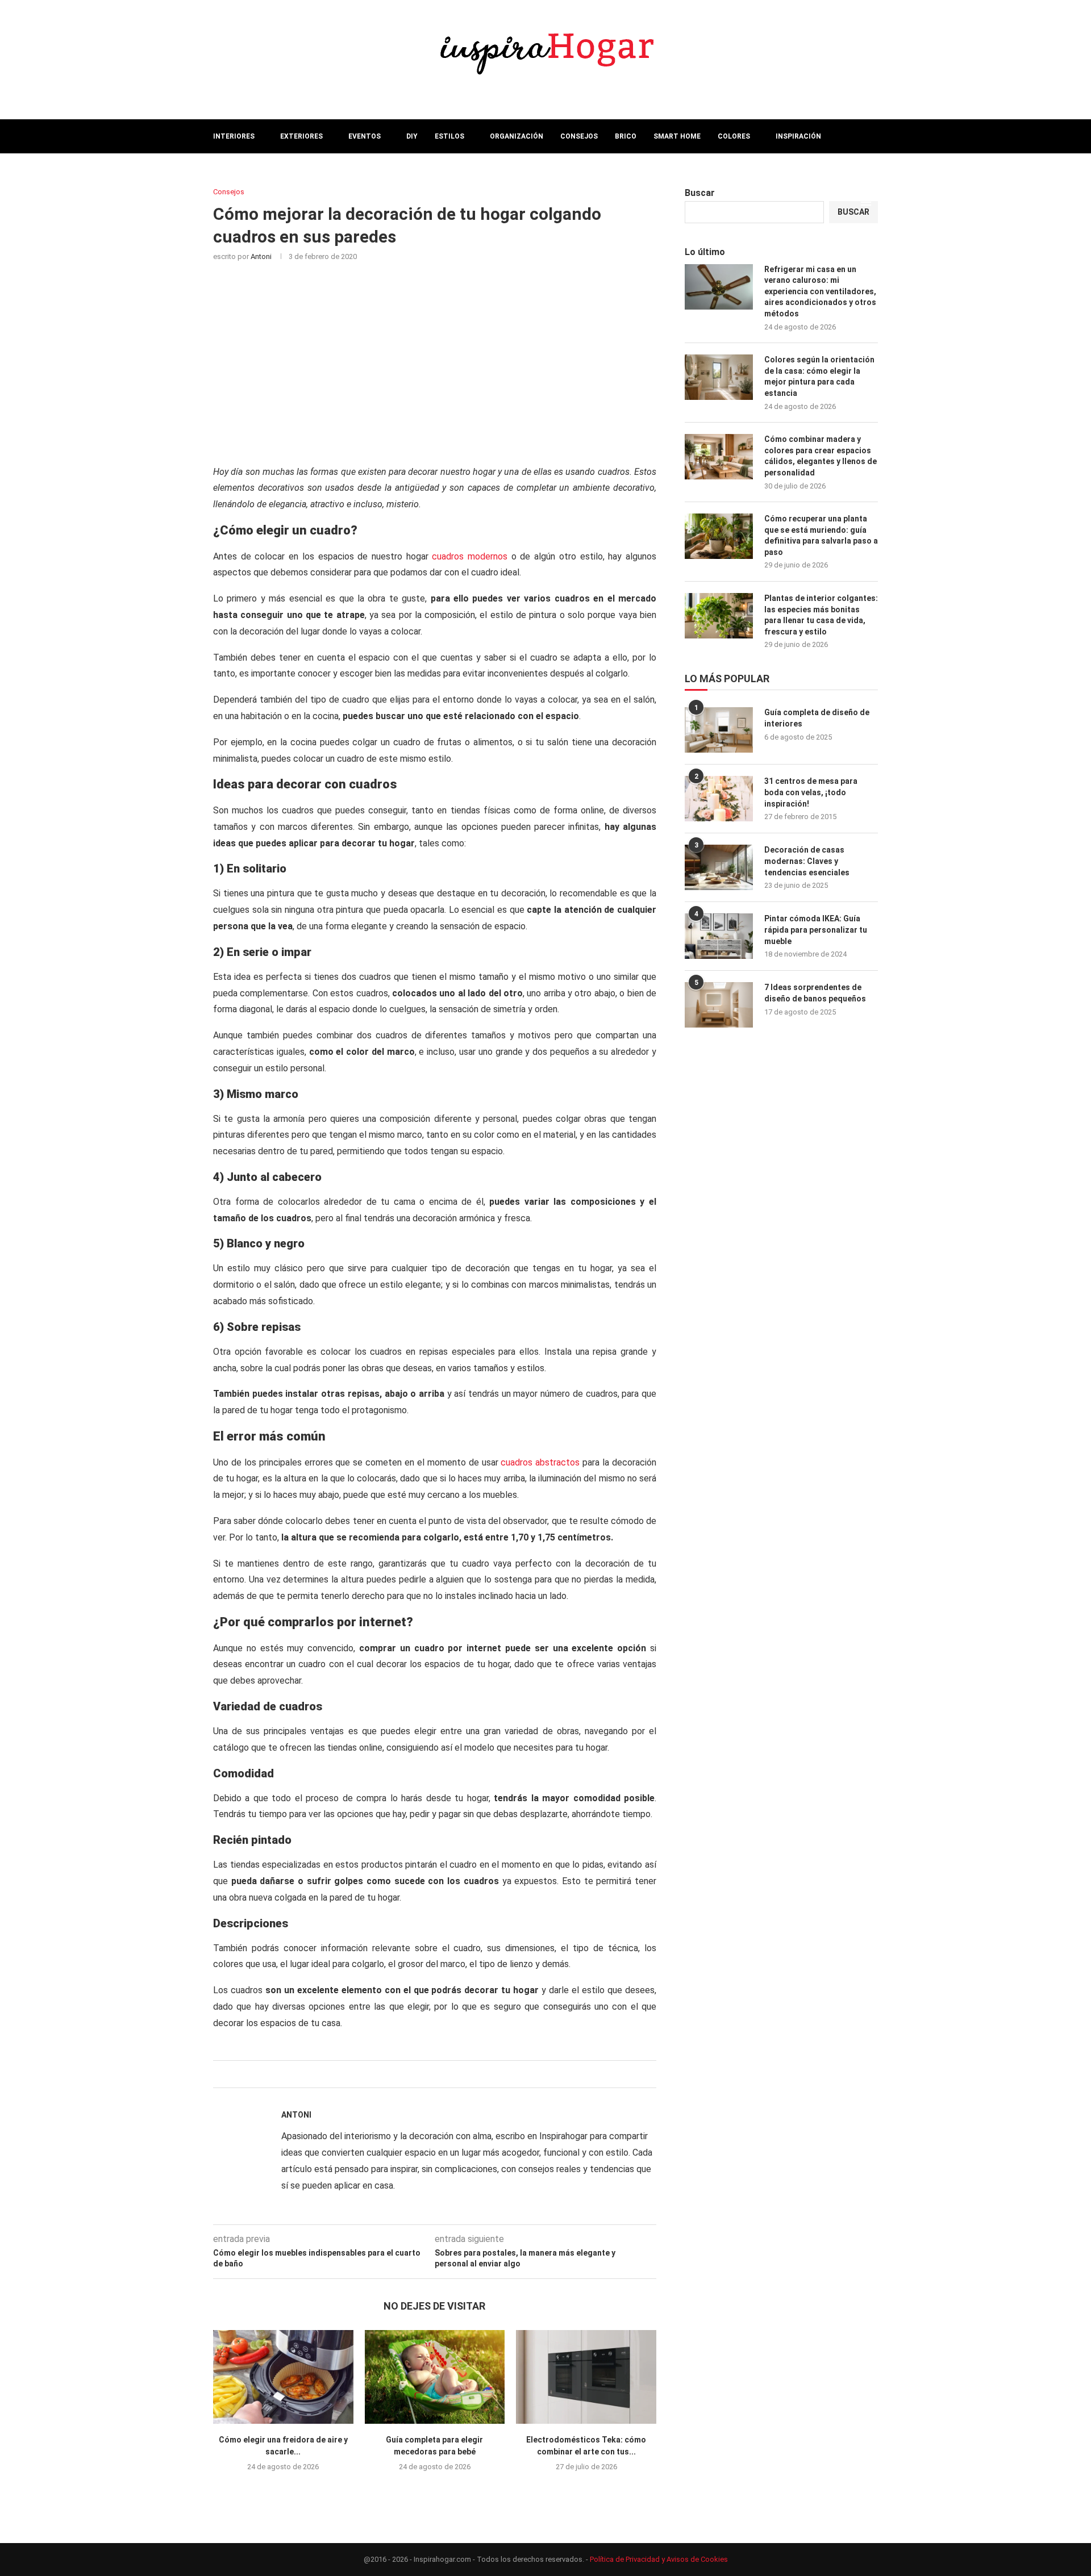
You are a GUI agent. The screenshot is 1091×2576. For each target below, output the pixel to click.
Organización (517, 136)
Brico (626, 136)
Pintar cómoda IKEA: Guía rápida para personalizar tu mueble (816, 930)
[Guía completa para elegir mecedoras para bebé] (435, 2377)
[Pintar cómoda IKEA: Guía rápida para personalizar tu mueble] (719, 936)
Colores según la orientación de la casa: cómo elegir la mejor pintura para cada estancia (819, 376)
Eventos (365, 136)
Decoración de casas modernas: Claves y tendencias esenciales (807, 861)
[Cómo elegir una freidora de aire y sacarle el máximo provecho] (283, 2377)
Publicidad (234, 169)
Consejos (579, 136)
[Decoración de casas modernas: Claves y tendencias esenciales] (719, 867)
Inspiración (798, 136)
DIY (412, 136)
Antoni (261, 256)
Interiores (234, 136)
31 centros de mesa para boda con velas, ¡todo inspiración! (811, 792)
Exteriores (301, 136)
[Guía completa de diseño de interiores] (719, 730)
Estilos (449, 136)
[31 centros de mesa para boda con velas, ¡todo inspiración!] (719, 799)
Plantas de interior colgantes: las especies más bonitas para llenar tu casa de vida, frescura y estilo (821, 615)
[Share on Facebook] (421, 2074)
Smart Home (677, 136)
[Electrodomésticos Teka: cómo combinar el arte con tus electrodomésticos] (586, 2377)
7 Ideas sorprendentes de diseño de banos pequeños (815, 993)
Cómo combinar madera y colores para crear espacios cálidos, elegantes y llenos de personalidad (821, 456)
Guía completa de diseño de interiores (817, 718)
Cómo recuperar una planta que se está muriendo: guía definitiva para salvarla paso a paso (821, 535)
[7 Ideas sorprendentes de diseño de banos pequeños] (719, 1005)
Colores (734, 136)
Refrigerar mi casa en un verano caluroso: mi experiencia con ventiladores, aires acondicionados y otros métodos (820, 291)
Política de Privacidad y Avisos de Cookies (659, 2559)
